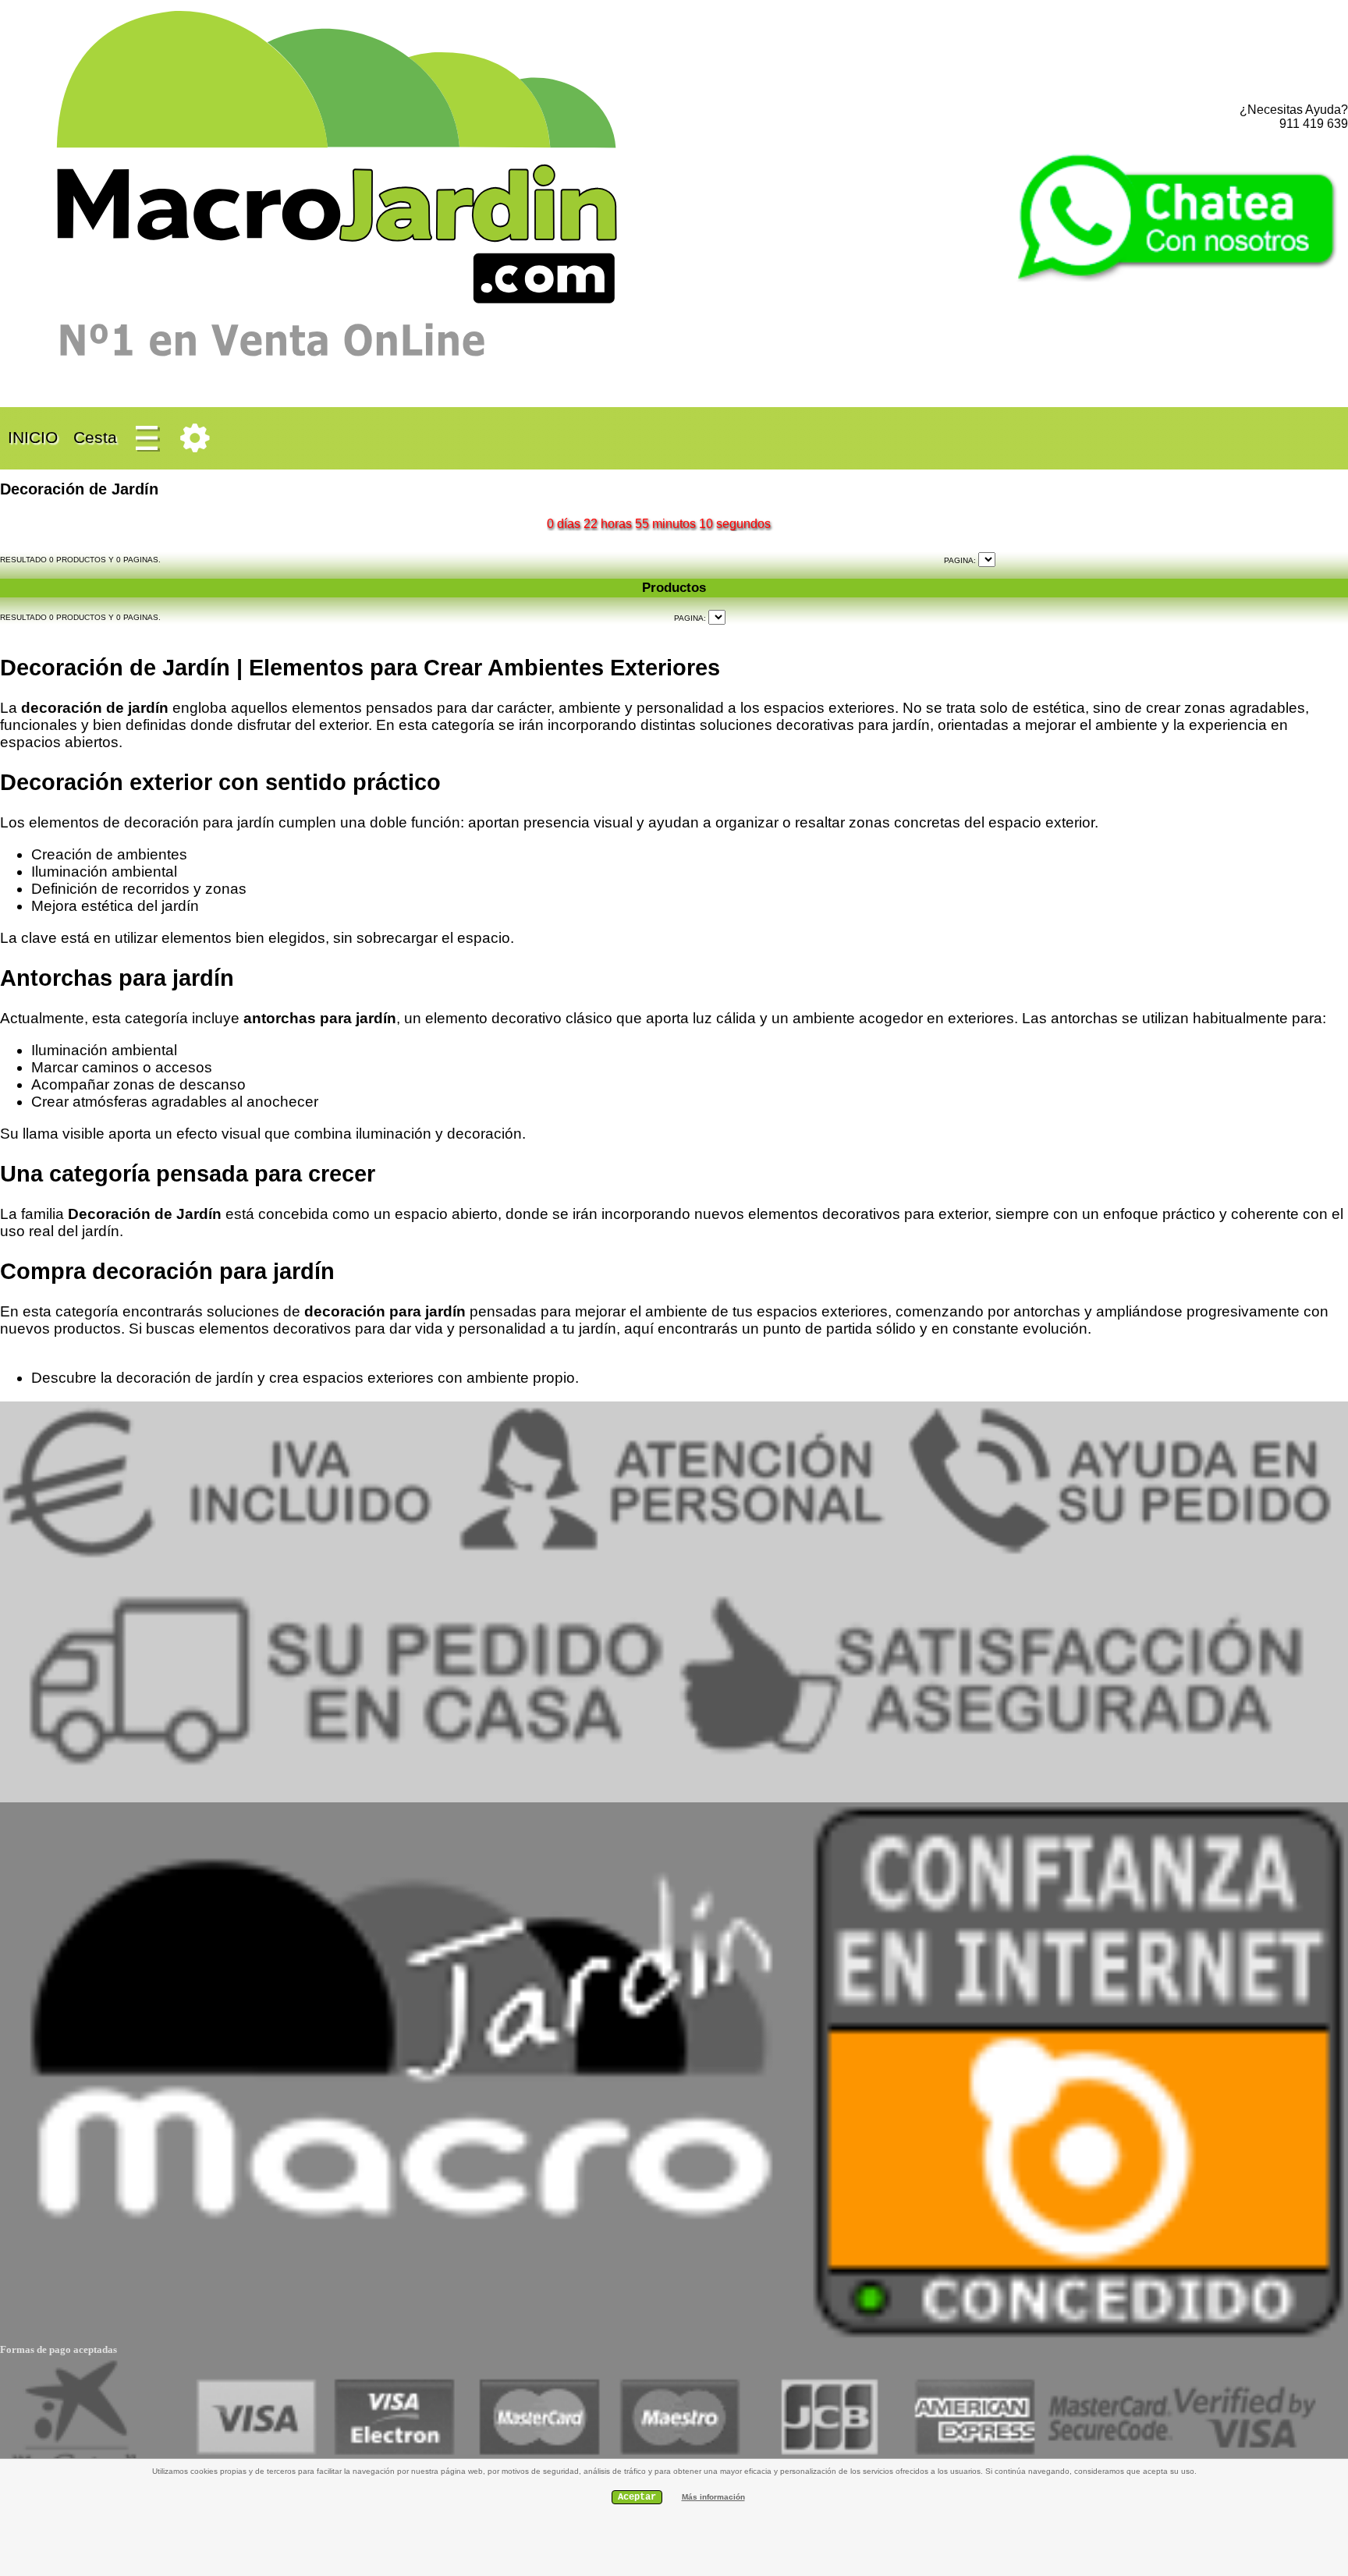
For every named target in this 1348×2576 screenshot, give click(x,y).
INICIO (33, 437)
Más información (713, 2497)
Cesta (95, 437)
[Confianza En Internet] (1078, 2338)
